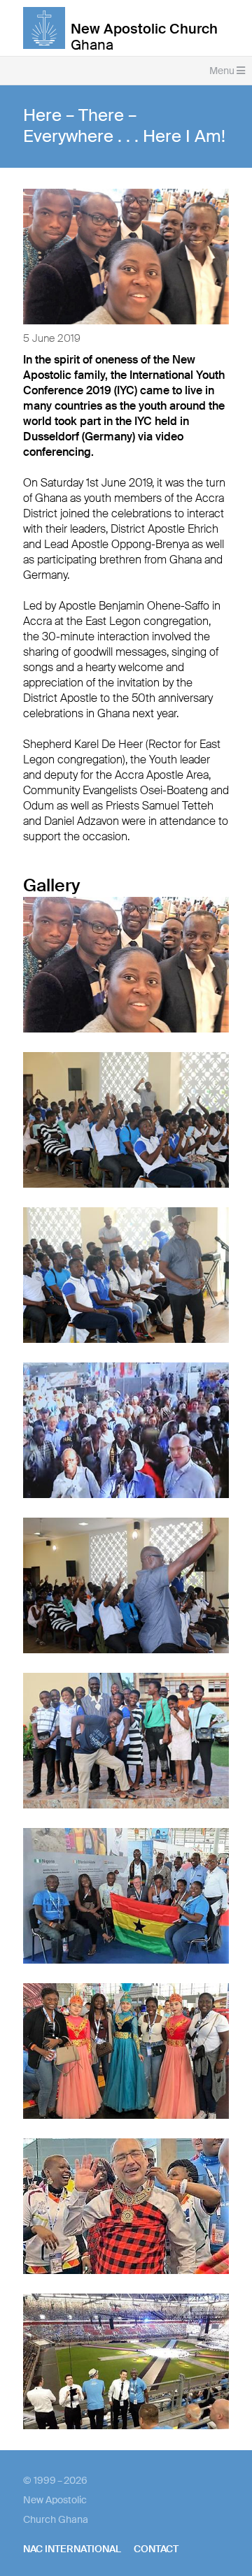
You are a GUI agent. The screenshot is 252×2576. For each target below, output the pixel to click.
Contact (156, 2549)
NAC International (72, 2549)
